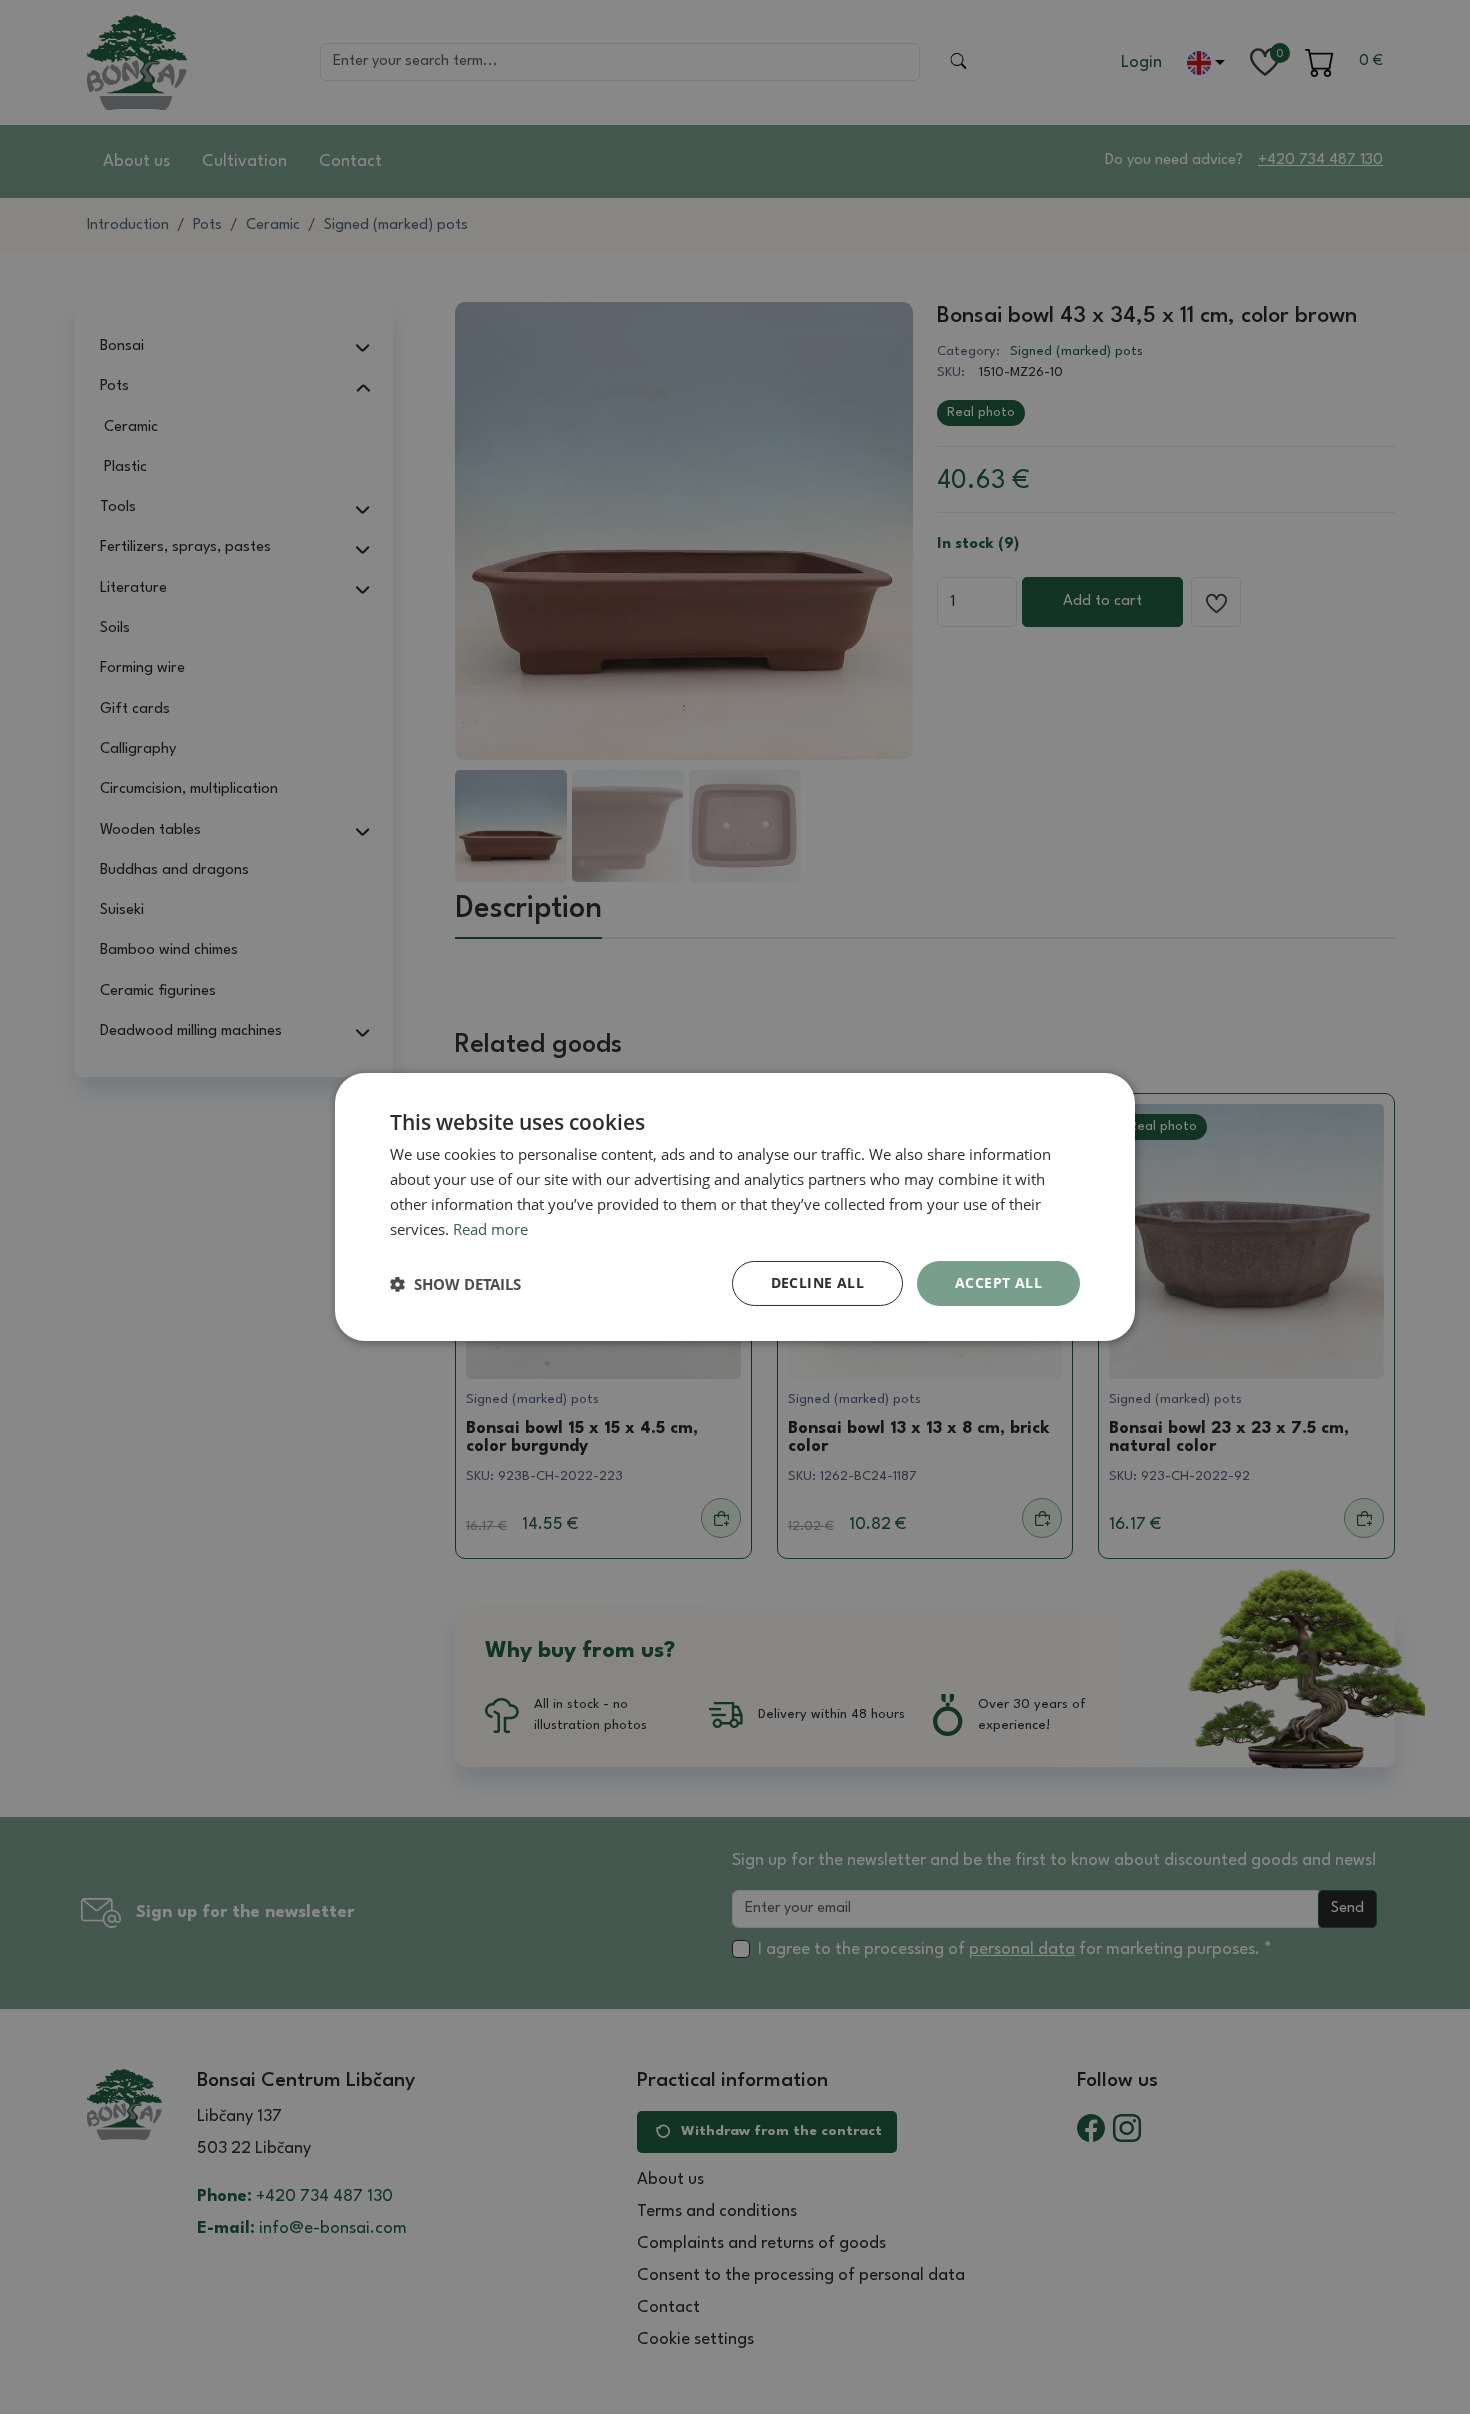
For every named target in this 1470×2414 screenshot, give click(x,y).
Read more (490, 1229)
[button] (455, 1284)
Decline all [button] (817, 1282)
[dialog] (735, 1207)
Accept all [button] (998, 1282)
